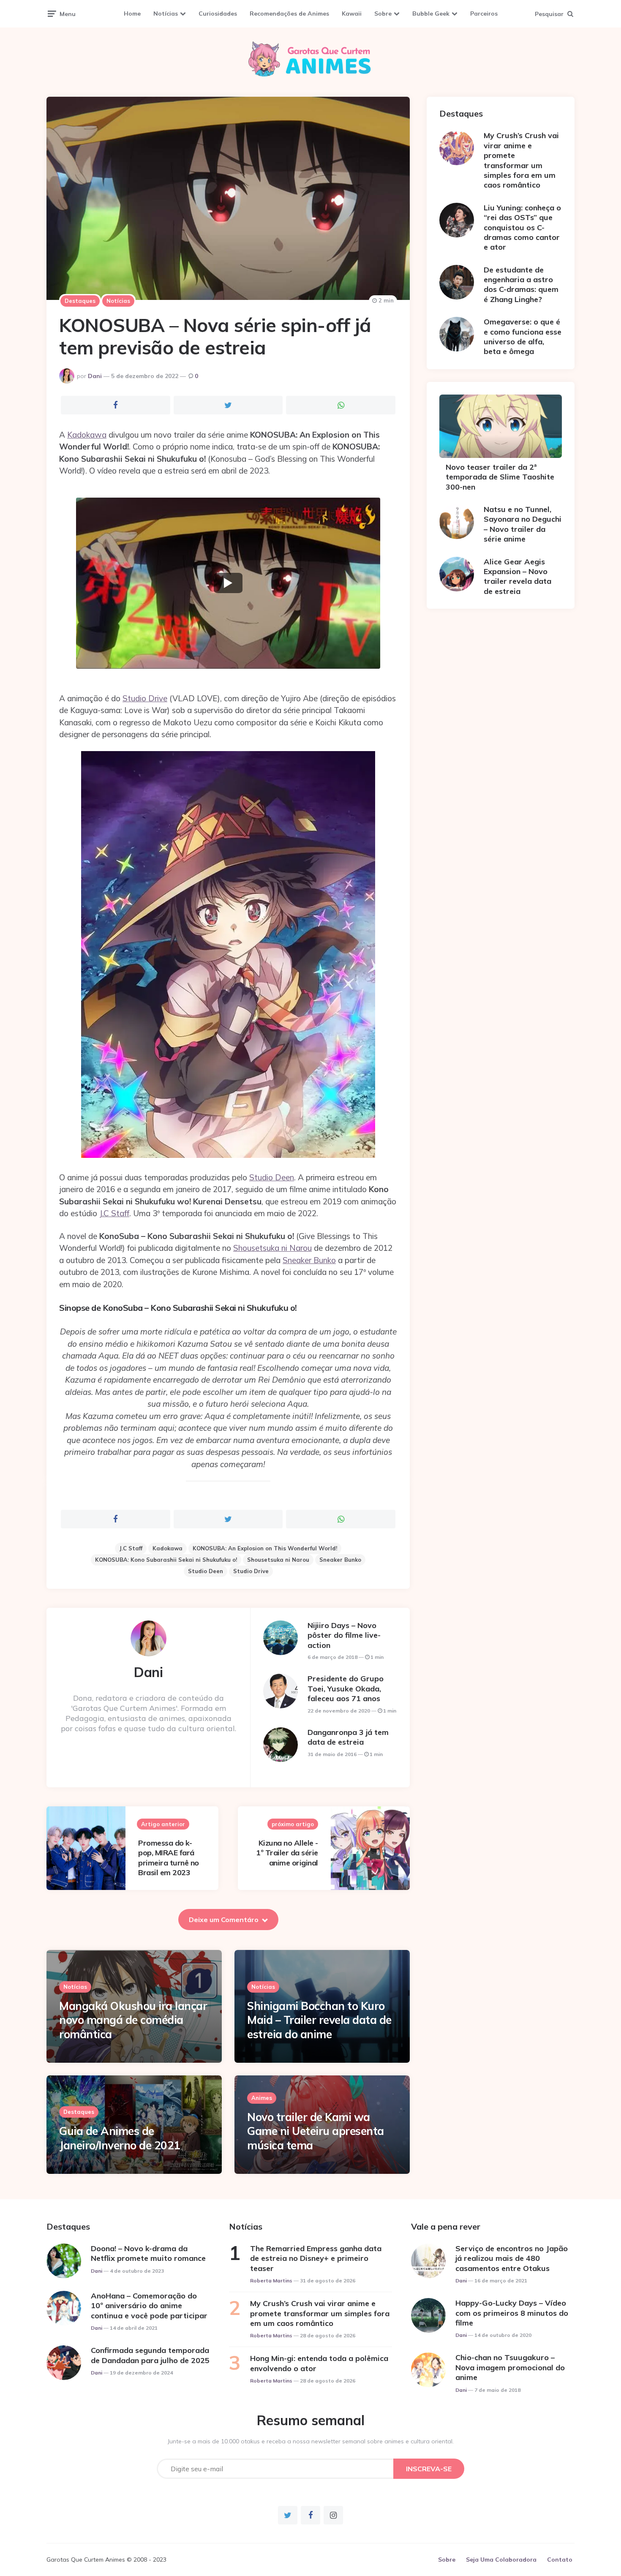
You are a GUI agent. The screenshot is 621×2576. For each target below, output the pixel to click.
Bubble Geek (431, 14)
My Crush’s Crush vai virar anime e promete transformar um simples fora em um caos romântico (521, 160)
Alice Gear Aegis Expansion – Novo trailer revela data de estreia (517, 576)
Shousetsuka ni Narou (272, 1248)
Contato (560, 2560)
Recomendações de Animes (289, 14)
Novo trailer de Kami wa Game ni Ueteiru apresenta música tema (316, 2131)
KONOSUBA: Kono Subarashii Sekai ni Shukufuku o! (166, 1560)
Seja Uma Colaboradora (501, 2560)
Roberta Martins (271, 2281)
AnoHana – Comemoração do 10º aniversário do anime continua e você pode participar (149, 2306)
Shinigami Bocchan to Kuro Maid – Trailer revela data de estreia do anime (319, 2020)
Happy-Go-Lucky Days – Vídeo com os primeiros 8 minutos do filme (512, 2313)
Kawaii (352, 14)
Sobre (383, 14)
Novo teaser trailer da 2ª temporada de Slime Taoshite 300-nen (500, 477)
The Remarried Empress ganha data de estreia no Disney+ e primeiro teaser (316, 2258)
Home (132, 14)
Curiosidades (218, 14)
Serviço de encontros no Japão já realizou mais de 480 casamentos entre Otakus (512, 2258)
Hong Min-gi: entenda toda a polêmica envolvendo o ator (319, 2363)
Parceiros (484, 14)
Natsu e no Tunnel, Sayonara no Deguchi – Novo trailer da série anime (523, 524)
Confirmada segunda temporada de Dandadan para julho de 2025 (150, 2355)
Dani (95, 376)
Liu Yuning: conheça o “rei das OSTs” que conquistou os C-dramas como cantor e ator (522, 227)
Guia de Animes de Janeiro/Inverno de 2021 (120, 2138)
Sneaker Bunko (309, 1260)
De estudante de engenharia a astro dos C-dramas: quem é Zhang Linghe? (521, 285)
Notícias (166, 14)
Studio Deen (272, 1177)
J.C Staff (114, 1213)
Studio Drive (145, 698)
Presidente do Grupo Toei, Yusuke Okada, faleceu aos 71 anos (346, 1688)
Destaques (80, 301)
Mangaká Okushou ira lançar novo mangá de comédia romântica (133, 2020)
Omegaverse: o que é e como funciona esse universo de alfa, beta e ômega (523, 336)
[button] (228, 583)
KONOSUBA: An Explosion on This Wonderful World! (265, 1548)
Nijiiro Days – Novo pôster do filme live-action (344, 1635)
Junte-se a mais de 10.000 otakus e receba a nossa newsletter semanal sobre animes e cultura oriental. (311, 2441)
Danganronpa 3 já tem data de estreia (348, 1737)
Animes (262, 2098)
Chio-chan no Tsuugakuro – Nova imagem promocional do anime (510, 2367)
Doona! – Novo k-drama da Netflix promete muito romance (148, 2253)
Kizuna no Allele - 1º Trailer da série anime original (287, 1853)
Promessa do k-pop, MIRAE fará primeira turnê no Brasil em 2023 (169, 1858)
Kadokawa (87, 435)
